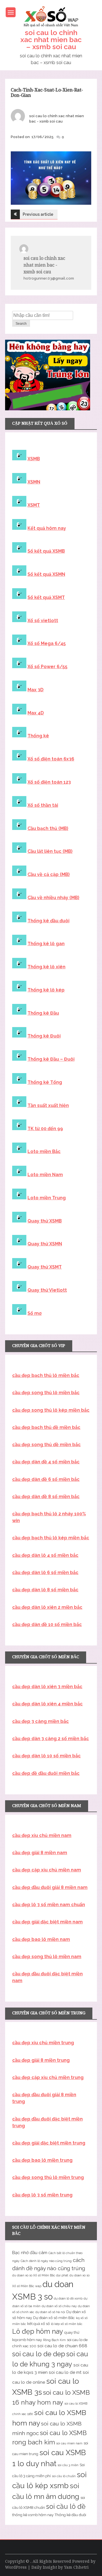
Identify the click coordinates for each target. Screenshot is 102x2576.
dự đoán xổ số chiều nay (59, 2306)
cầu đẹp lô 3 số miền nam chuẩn (49, 1905)
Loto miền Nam (45, 1175)
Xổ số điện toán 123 (49, 782)
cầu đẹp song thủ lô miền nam (47, 1957)
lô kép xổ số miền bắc (67, 2324)
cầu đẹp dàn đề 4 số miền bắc (46, 1462)
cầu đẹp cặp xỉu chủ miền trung (48, 2077)
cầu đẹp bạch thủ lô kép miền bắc (51, 1538)
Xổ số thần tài (43, 805)
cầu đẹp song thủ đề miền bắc (46, 1445)
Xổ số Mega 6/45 (47, 643)
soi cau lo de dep (39, 2354)
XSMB (34, 459)
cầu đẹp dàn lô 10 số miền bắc (46, 1756)
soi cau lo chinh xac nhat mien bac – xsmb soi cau (51, 40)
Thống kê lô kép (46, 990)
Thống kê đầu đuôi (48, 921)
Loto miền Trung (47, 1198)
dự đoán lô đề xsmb (68, 2298)
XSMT (34, 505)
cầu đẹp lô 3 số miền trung (42, 2195)
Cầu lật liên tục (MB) (50, 851)
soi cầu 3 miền (68, 2465)
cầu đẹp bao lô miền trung (42, 2160)
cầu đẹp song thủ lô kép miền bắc (51, 1410)
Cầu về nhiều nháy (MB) (53, 898)
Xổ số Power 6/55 (47, 667)
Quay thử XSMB (45, 1221)
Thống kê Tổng (45, 1082)
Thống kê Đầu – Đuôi (51, 1059)
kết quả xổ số (39, 2324)
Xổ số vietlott (43, 621)
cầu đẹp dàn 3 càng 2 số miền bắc (51, 1739)
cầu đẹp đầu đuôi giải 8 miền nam (50, 1887)
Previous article (38, 214)
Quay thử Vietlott (47, 1290)
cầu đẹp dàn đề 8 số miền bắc (46, 1497)
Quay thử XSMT (45, 1267)
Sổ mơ (35, 1313)
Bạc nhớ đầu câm (30, 2253)
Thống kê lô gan (46, 944)
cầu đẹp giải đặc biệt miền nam (47, 1922)
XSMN (34, 482)
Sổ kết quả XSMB (46, 551)
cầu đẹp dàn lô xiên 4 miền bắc (47, 1704)
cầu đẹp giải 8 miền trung (41, 2060)
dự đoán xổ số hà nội (50, 2312)
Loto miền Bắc (44, 1151)
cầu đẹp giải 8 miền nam (40, 1853)
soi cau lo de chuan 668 (62, 2346)
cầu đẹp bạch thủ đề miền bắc (46, 1427)
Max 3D (36, 690)
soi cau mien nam (69, 2443)
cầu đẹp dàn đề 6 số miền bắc (46, 1479)
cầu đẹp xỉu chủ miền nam (42, 1835)
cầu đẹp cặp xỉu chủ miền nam (47, 1870)
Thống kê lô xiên (46, 967)
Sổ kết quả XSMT (46, 597)
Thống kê (38, 736)
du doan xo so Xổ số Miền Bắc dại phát (40, 2275)
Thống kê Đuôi (44, 1036)
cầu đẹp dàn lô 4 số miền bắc (45, 1555)
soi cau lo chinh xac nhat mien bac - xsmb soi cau (44, 265)
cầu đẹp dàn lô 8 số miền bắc (45, 1590)
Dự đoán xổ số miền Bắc (54, 2318)
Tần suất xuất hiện (48, 1105)
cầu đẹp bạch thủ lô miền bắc (46, 1375)
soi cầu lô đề (66, 2507)
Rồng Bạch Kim (54, 2340)
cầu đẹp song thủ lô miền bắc (46, 1393)
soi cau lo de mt (65, 2372)
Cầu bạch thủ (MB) (48, 828)
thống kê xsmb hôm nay (33, 2515)
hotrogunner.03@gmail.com (49, 278)
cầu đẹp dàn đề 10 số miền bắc (47, 1624)
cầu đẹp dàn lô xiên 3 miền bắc (47, 1687)
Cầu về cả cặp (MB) (49, 874)
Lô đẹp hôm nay (38, 2331)
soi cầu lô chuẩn (64, 2476)
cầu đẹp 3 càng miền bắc (41, 1721)
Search (21, 324)
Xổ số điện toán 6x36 (51, 759)
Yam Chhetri (76, 2567)
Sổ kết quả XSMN (46, 574)
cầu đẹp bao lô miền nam (41, 1939)
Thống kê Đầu (43, 1013)
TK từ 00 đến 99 (45, 1129)
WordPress (16, 2567)
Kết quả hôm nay (47, 528)
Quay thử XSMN (45, 1244)
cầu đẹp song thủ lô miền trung (48, 2177)
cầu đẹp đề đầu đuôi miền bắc (46, 1773)
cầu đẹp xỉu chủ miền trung (43, 2043)
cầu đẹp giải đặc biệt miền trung (49, 2143)
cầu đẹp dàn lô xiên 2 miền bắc (47, 1607)
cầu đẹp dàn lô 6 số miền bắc (45, 1573)
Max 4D (36, 713)
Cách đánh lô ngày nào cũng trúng (46, 2261)
